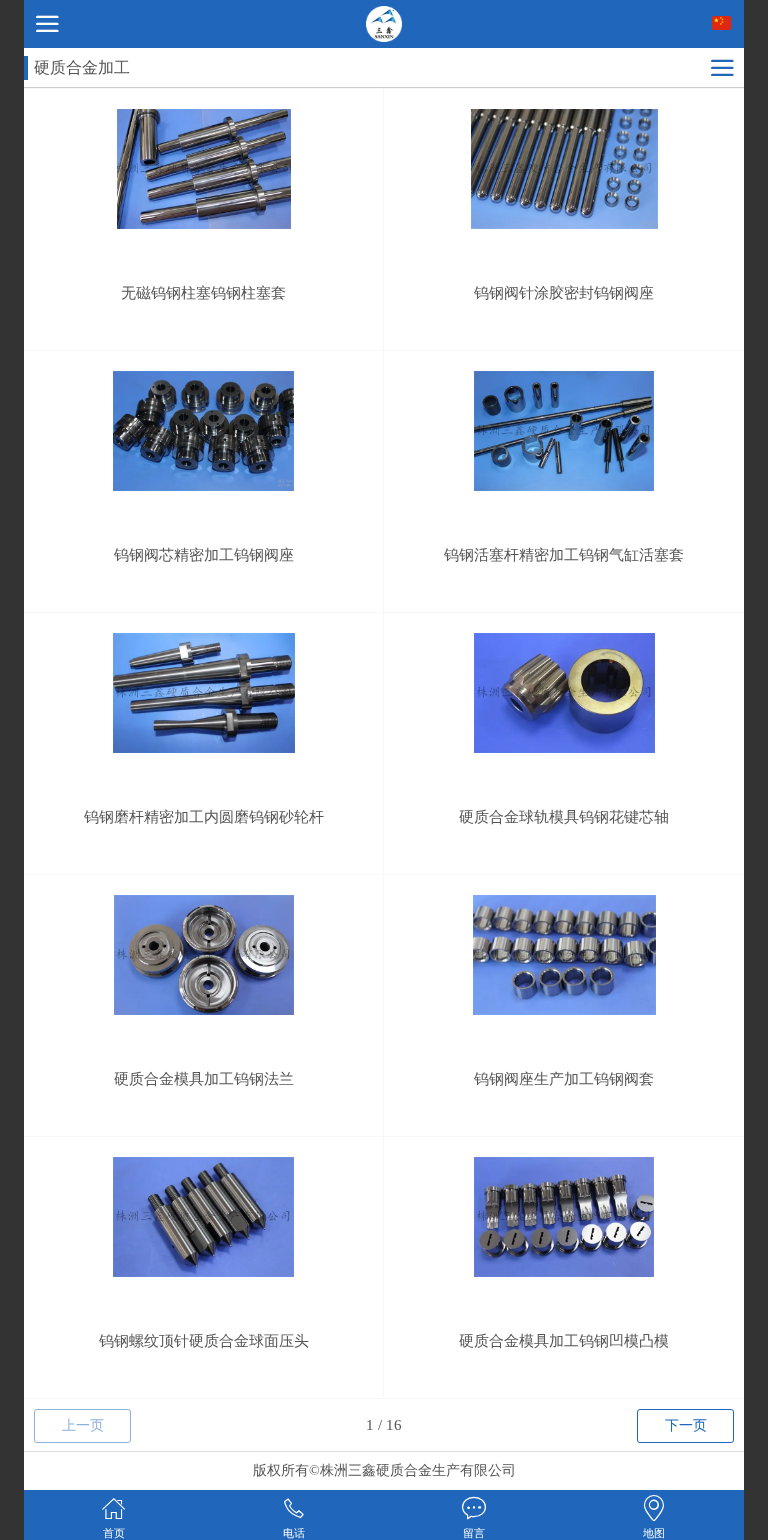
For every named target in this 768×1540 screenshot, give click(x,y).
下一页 (686, 1425)
